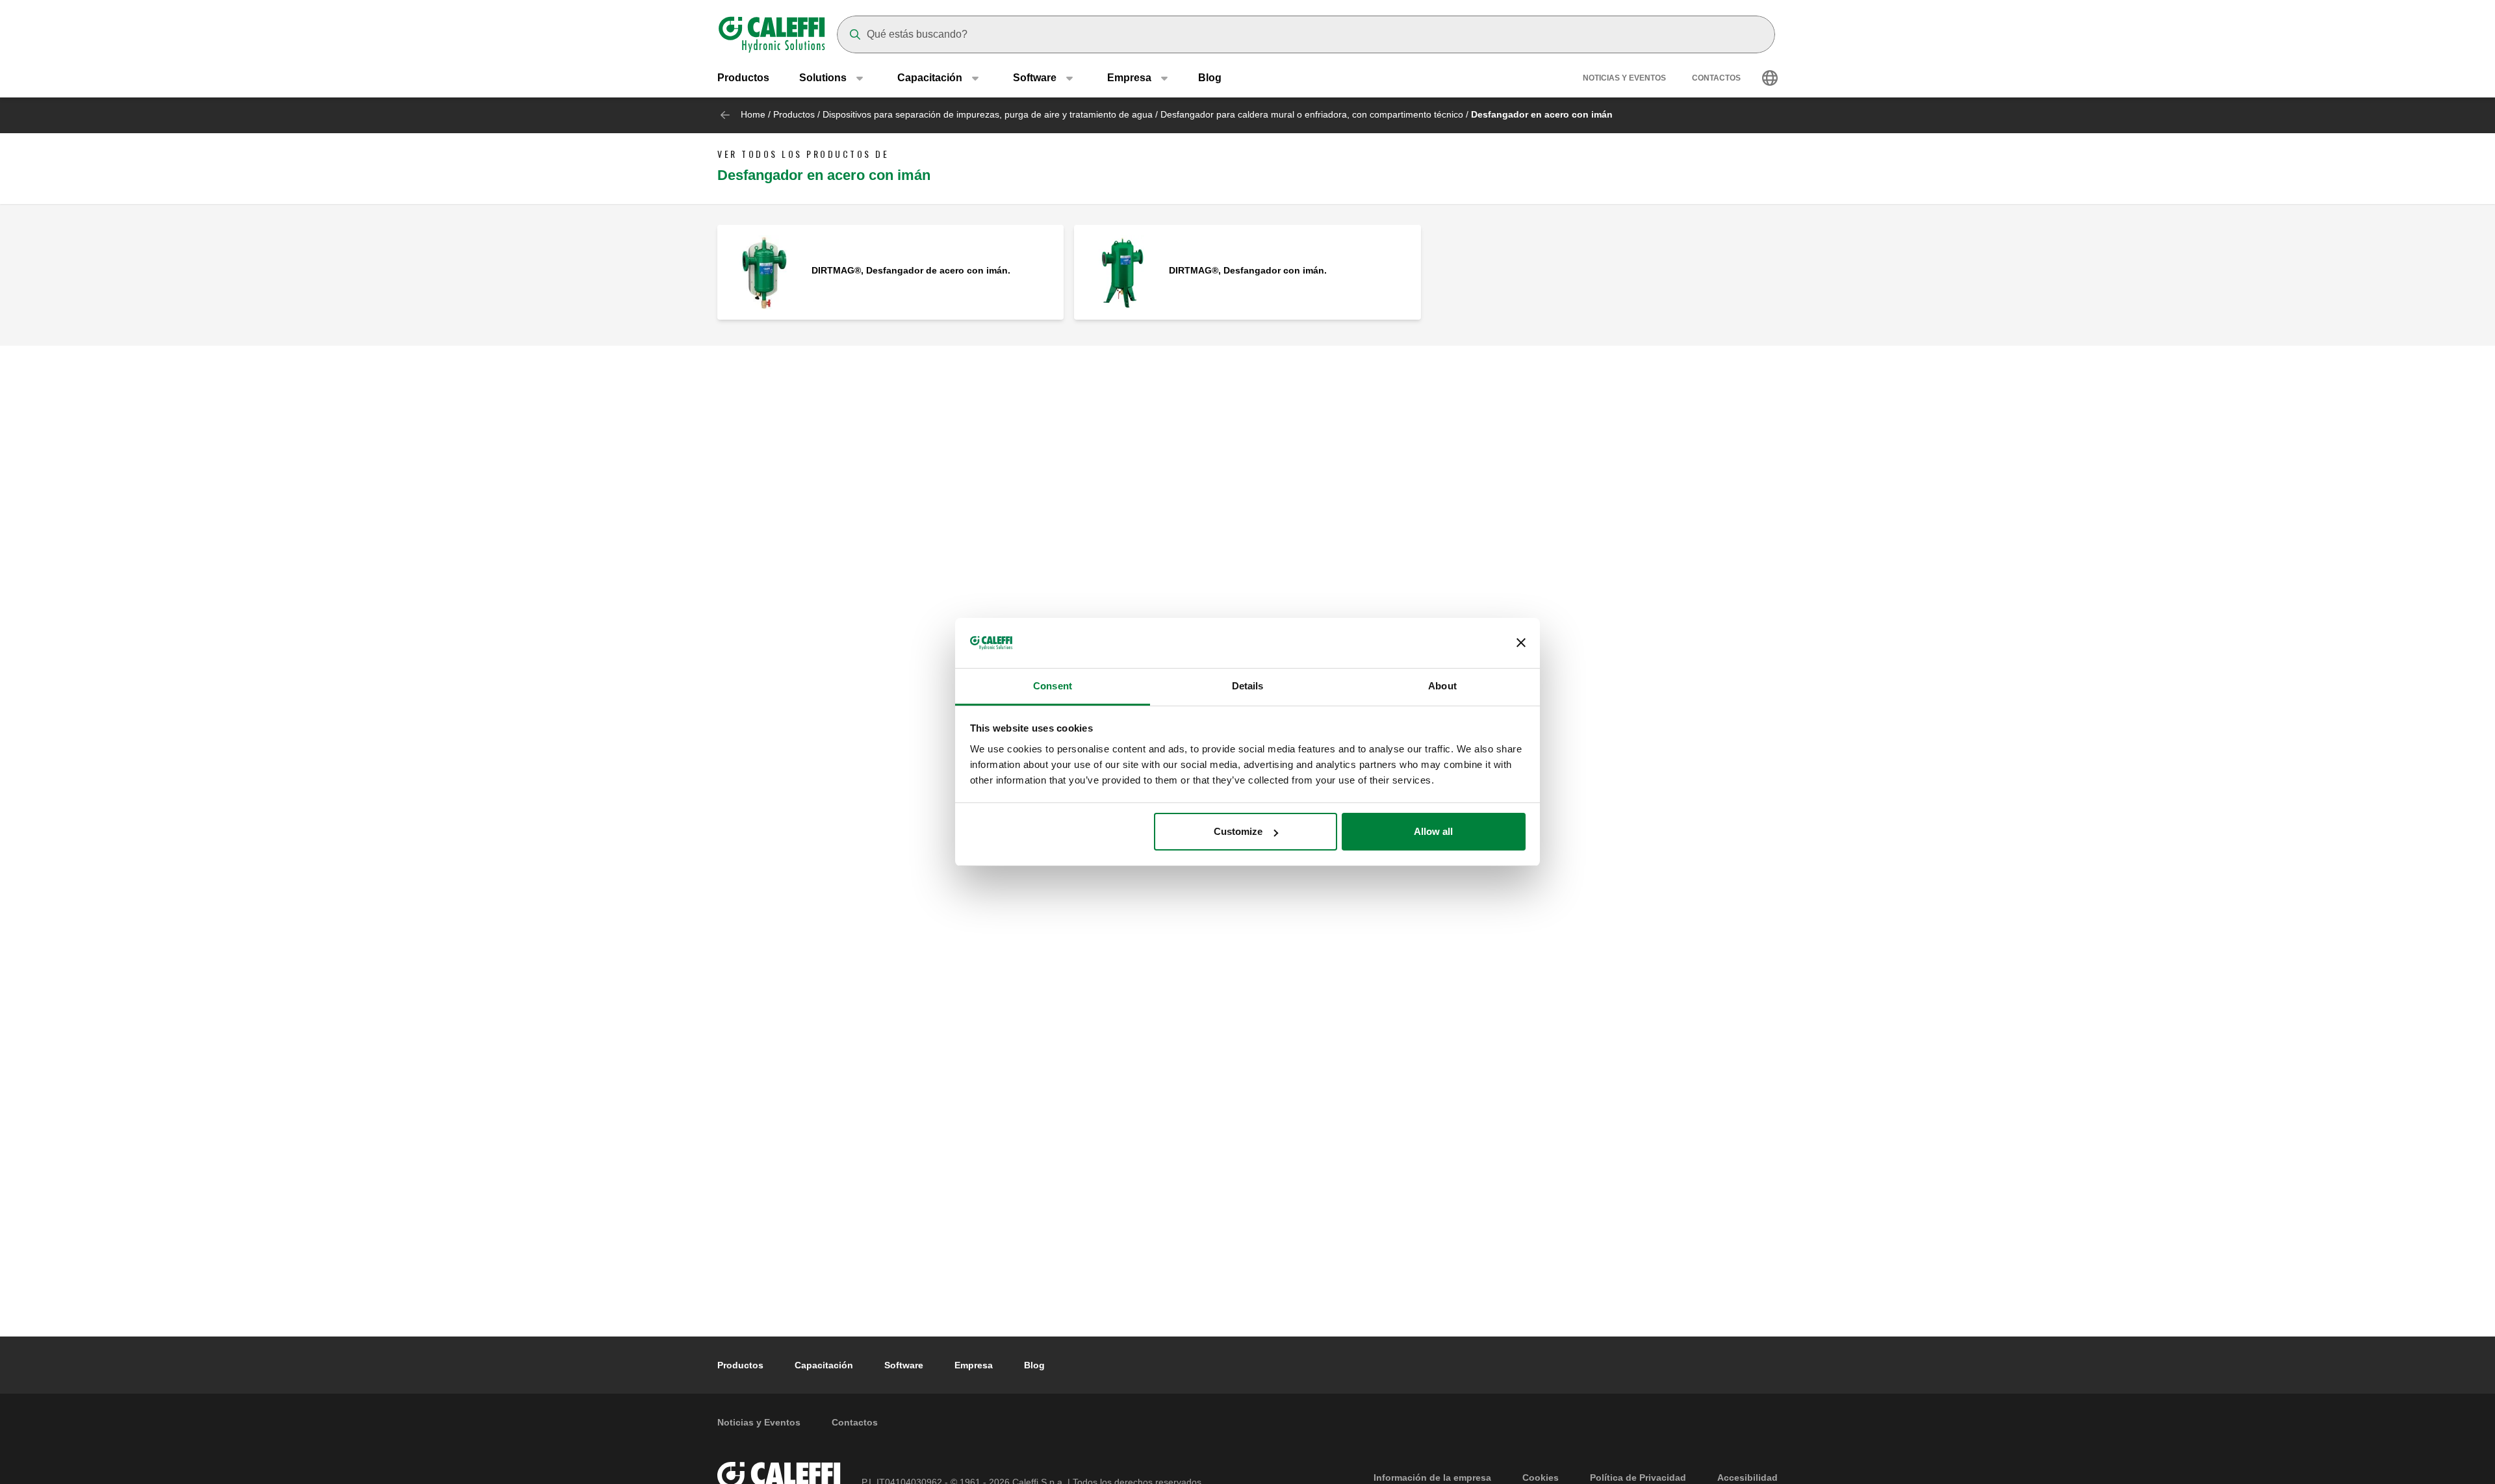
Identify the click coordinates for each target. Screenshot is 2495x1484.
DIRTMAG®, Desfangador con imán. (1248, 270)
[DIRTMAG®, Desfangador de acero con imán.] (764, 271)
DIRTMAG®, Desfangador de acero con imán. (911, 270)
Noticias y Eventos (1624, 78)
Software (904, 1365)
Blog (1210, 78)
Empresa (974, 1365)
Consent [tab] (1053, 686)
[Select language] (1770, 78)
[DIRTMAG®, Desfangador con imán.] (1121, 271)
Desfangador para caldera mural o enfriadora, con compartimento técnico (1312, 114)
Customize (1238, 831)
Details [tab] (1248, 686)
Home (753, 114)
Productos (743, 78)
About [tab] (1442, 686)
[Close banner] (1521, 643)
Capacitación (824, 1365)
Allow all (1433, 831)
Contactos (1716, 78)
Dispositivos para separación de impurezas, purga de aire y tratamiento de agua (988, 114)
